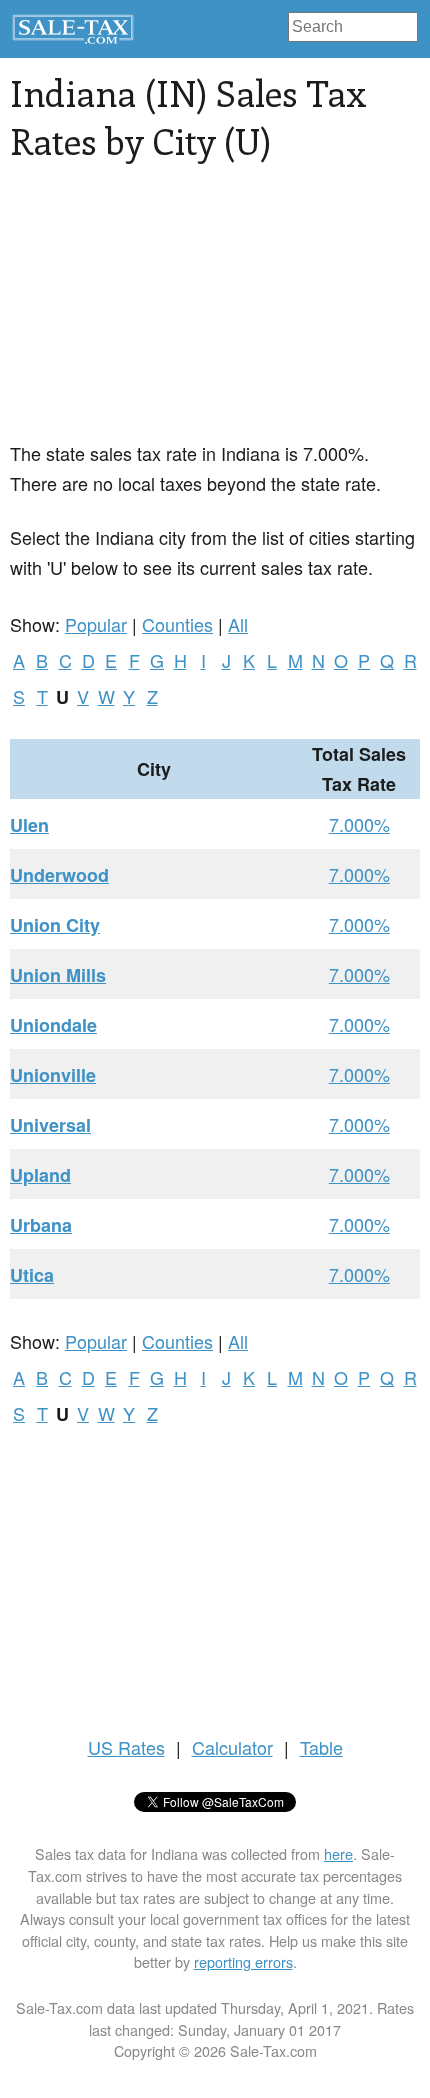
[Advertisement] (160, 313)
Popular (96, 624)
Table (321, 1747)
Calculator (232, 1747)
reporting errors (243, 1961)
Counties (177, 624)
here (338, 1853)
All (238, 624)
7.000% (359, 824)
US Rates (126, 1747)
